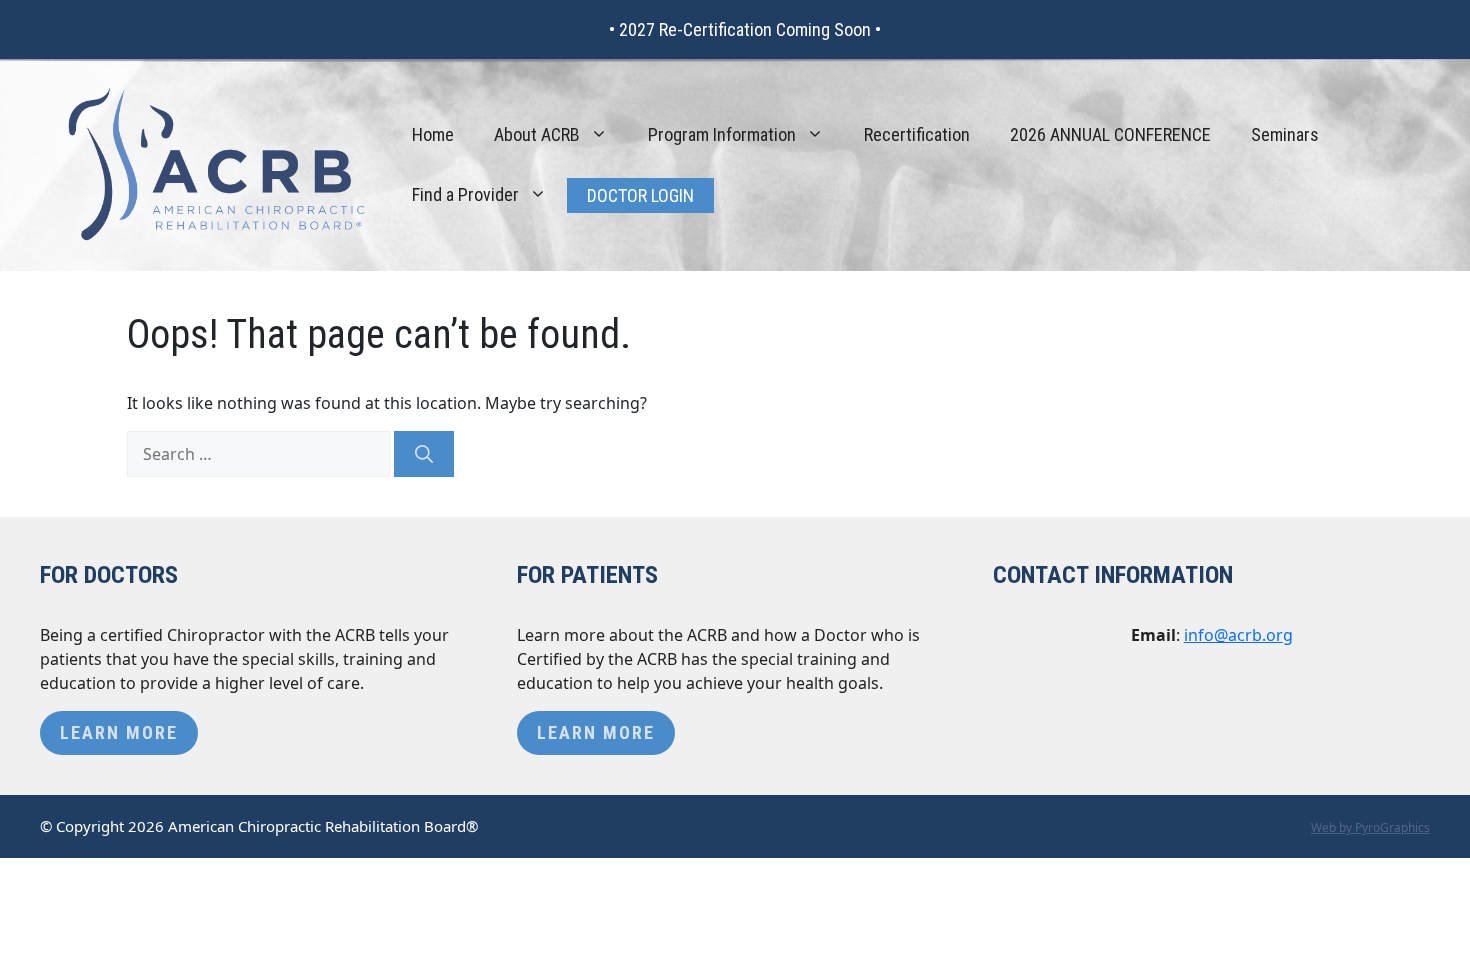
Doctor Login (640, 195)
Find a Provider (465, 194)
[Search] (424, 454)
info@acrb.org (1238, 635)
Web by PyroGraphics (1370, 827)
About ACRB (537, 134)
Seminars (1285, 134)
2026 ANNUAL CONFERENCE (1110, 134)
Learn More (119, 732)
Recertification (917, 134)
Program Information (722, 134)
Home (433, 134)
